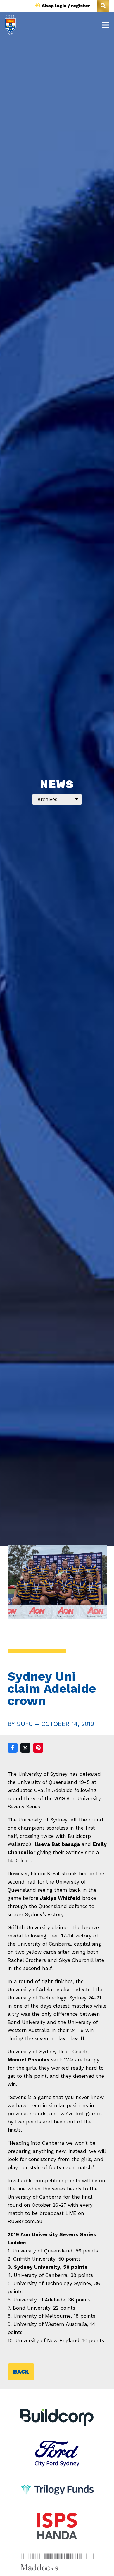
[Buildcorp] (57, 2418)
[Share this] (13, 1748)
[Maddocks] (57, 2562)
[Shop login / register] (38, 6)
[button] (103, 6)
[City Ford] (57, 2445)
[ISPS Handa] (57, 2517)
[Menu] (105, 25)
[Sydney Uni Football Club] (10, 25)
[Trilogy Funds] (57, 2481)
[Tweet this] (25, 1748)
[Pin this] (38, 1748)
